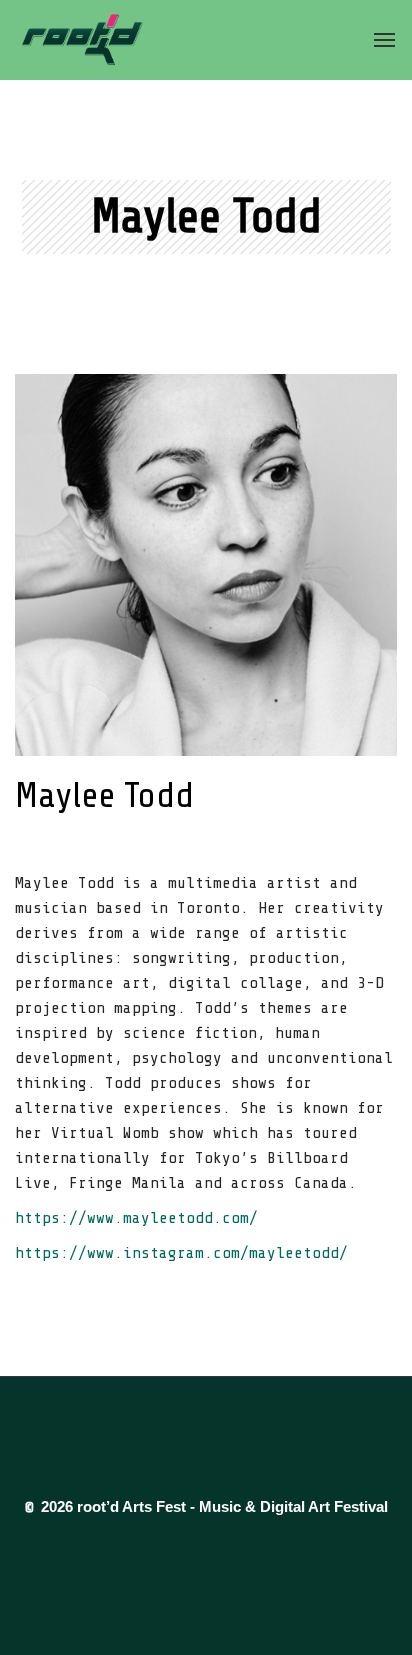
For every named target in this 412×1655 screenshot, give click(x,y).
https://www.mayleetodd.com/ (136, 1218)
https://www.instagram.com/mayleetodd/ (181, 1253)
